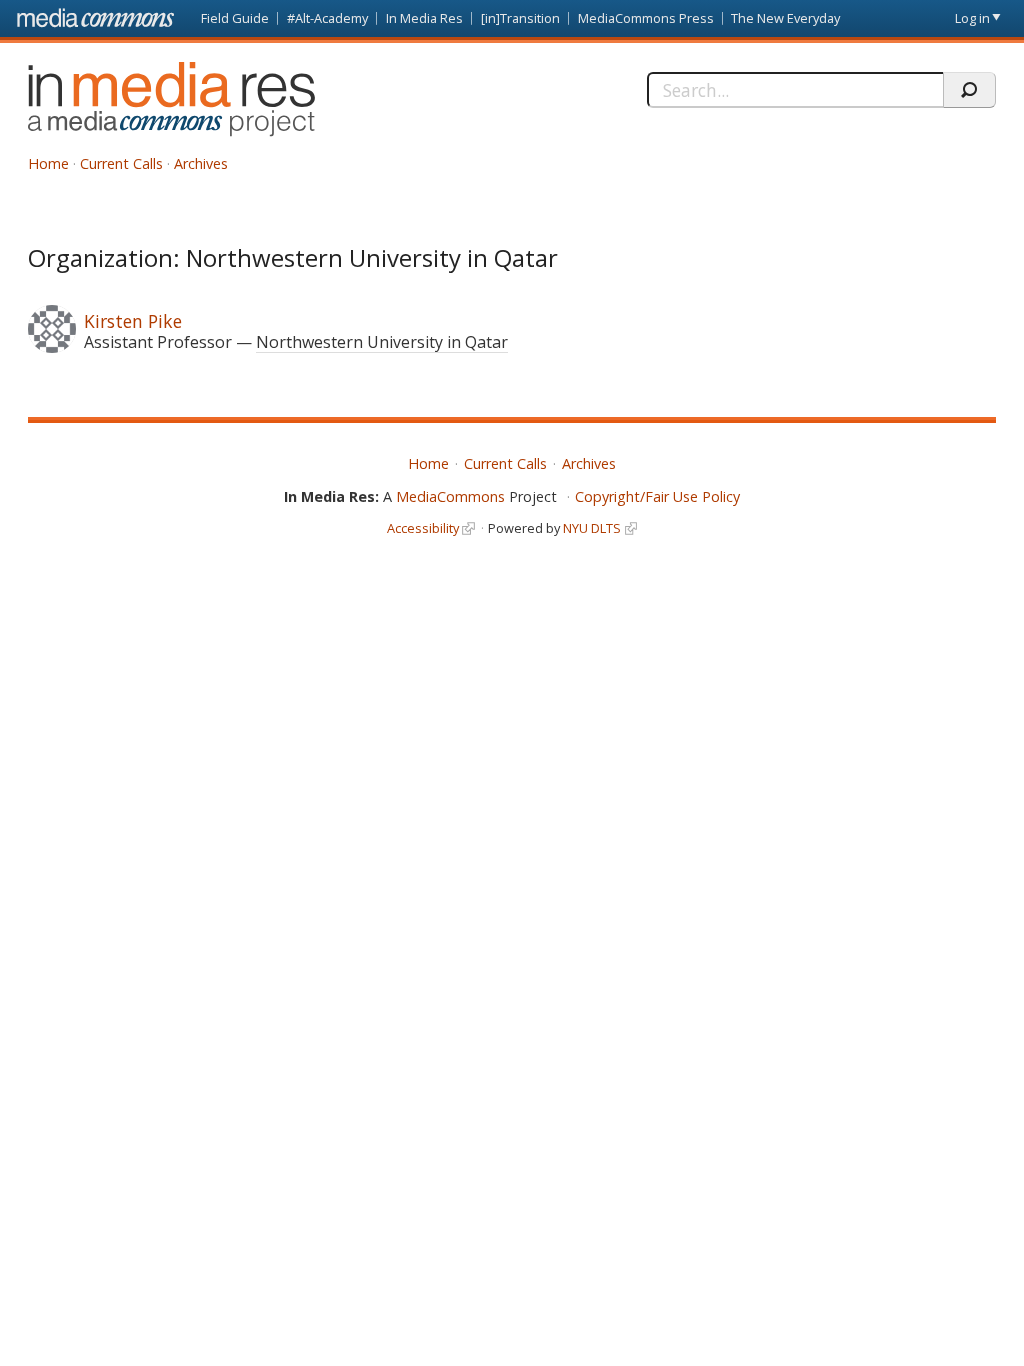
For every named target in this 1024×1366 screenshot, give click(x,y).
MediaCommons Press (646, 18)
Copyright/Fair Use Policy (657, 496)
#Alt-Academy (327, 18)
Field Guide (235, 18)
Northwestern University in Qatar (382, 342)
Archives (201, 163)
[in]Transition (520, 18)
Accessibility (423, 528)
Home (48, 163)
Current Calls (121, 163)
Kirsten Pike (133, 321)
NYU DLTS (592, 528)
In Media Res (424, 18)
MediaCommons (450, 496)
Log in (972, 18)
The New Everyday (785, 18)
